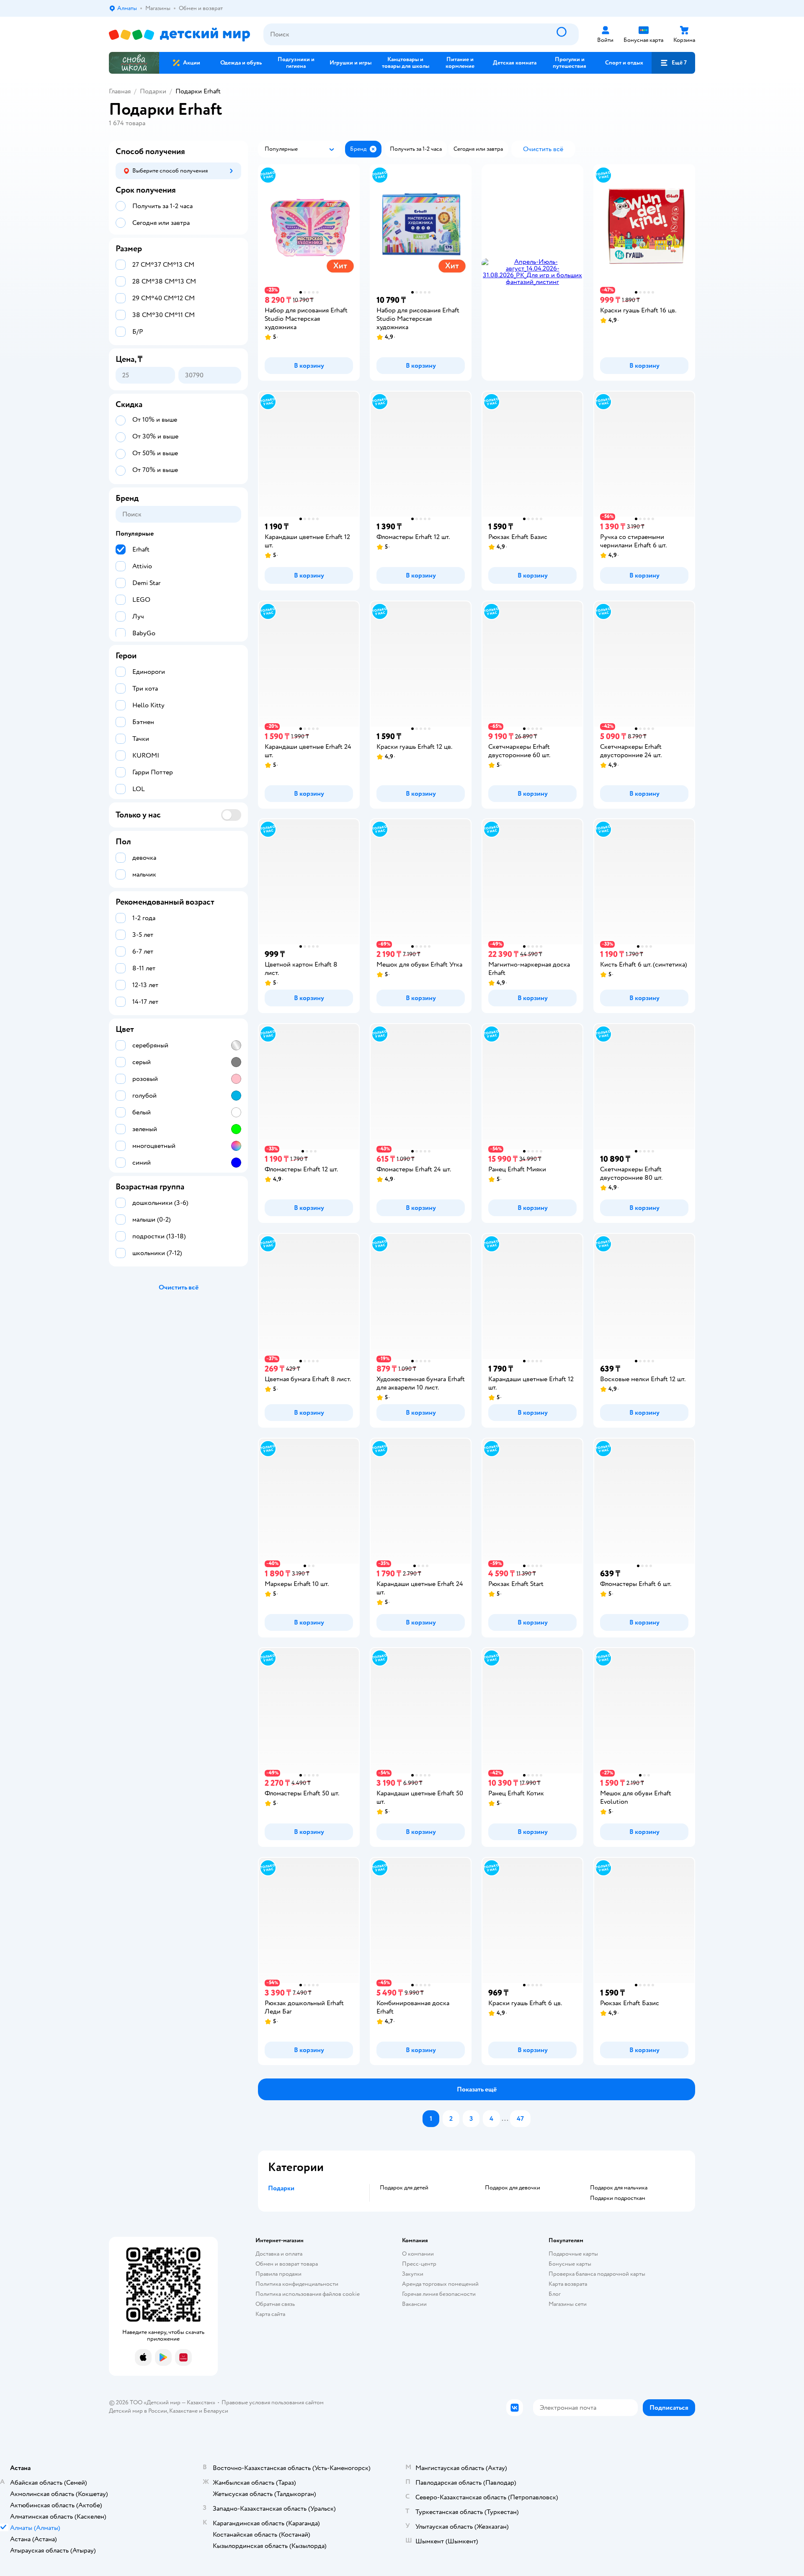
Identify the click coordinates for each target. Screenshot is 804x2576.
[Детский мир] (179, 35)
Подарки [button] (281, 2188)
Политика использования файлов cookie (308, 2294)
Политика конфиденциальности (297, 2284)
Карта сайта (270, 2314)
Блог (555, 2294)
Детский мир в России (138, 2411)
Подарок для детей (404, 2188)
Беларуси (216, 2411)
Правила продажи (278, 2274)
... (505, 2119)
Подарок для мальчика (619, 2188)
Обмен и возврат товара (287, 2264)
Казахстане (183, 2411)
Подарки (153, 91)
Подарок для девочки (513, 2188)
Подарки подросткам (618, 2198)
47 (520, 2119)
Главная (120, 91)
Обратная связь (275, 2304)
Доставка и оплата (279, 2254)
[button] (673, 63)
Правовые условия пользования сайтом (273, 2402)
